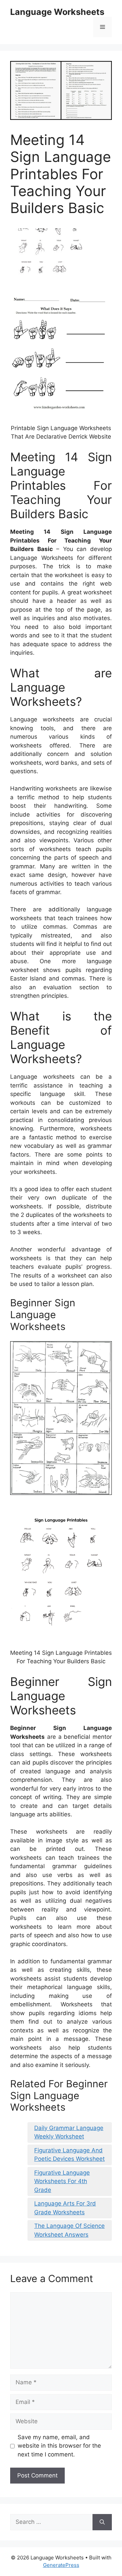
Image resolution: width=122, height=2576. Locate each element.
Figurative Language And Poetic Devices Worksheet (69, 2155)
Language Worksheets (57, 12)
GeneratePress (61, 2565)
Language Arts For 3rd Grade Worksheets (65, 2208)
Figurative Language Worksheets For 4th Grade (62, 2181)
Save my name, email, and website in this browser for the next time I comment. (59, 2446)
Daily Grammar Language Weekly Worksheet (69, 2132)
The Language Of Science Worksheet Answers (69, 2230)
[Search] (102, 2522)
